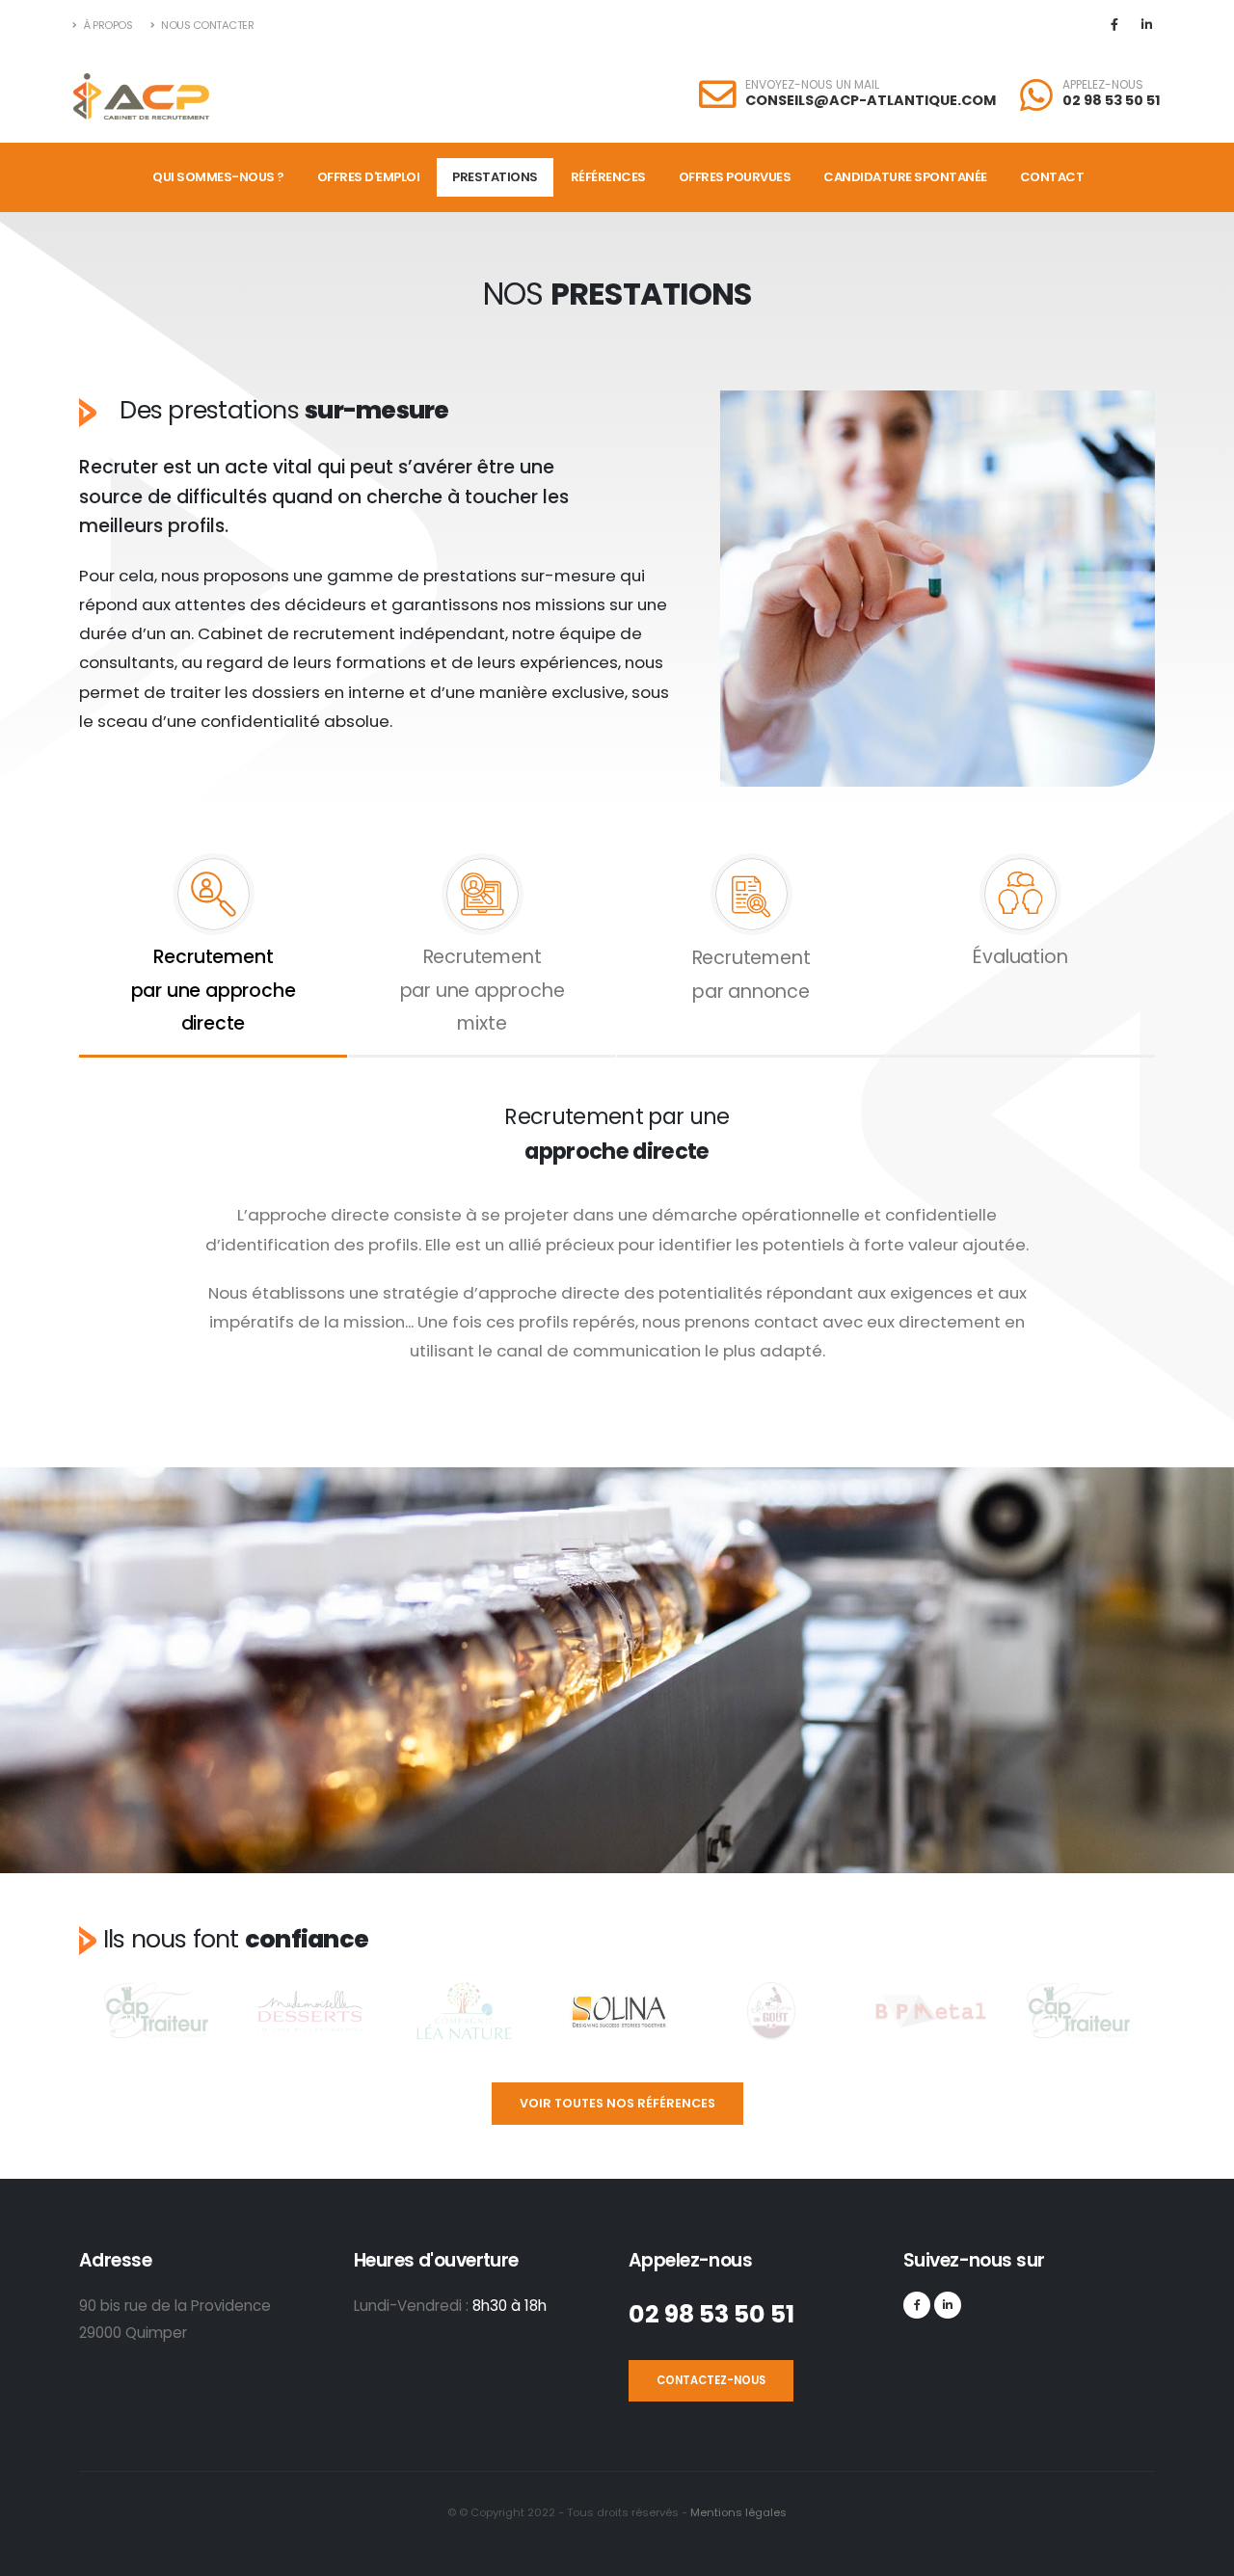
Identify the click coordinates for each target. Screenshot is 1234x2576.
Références (608, 177)
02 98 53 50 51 (1112, 100)
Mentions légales (737, 2512)
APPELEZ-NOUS (1103, 85)
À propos (107, 25)
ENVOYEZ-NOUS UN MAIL (812, 85)
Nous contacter (207, 25)
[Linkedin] (1146, 25)
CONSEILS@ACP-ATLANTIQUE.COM (871, 100)
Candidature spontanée (905, 177)
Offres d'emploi (369, 177)
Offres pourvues (735, 177)
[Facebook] (1114, 25)
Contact (1052, 177)
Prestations (495, 177)
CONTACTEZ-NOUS (711, 2380)
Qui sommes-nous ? (218, 177)
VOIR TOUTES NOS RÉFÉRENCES (617, 2103)
